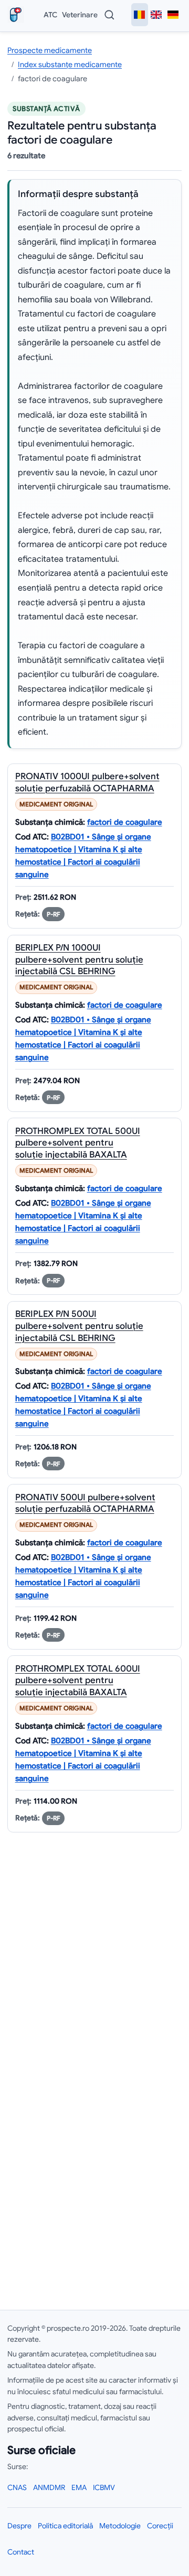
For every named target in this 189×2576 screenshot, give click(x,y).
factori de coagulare (125, 822)
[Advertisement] (94, 2132)
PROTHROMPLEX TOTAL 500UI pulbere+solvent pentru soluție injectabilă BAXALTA (78, 1143)
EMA (79, 2487)
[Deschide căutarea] (109, 15)
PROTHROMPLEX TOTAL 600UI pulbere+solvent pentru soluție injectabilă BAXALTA (78, 1680)
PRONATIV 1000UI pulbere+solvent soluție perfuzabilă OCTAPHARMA (87, 782)
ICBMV (104, 2487)
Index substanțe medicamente (70, 64)
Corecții (160, 2526)
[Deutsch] (173, 15)
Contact (21, 2552)
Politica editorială (65, 2526)
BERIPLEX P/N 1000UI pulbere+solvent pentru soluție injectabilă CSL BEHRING (79, 959)
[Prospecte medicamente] (18, 15)
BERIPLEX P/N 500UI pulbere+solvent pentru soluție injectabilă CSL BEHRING (79, 1326)
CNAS (17, 2487)
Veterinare (80, 15)
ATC (50, 15)
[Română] (140, 15)
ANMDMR (49, 2487)
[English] (156, 15)
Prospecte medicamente (50, 50)
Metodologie (120, 2526)
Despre (19, 2526)
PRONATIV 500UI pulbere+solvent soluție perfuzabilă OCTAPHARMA (85, 1503)
